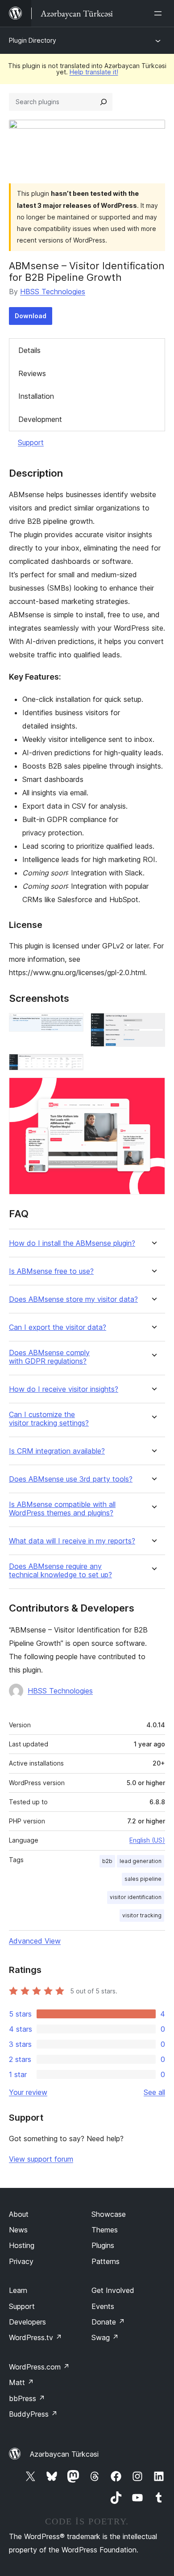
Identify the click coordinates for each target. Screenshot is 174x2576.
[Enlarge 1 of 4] (71, 1025)
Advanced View (35, 1941)
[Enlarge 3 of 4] (71, 1066)
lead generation (141, 1861)
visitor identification (136, 1897)
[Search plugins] (104, 102)
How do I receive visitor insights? (64, 1389)
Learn (18, 2290)
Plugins (103, 2245)
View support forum (41, 2159)
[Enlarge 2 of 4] (153, 1025)
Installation (36, 396)
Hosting (22, 2245)
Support (31, 442)
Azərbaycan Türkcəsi (64, 2454)
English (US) (147, 1840)
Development (40, 419)
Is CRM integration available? (57, 1451)
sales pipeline (143, 1879)
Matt (21, 2382)
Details (29, 350)
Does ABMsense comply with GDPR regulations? (49, 1357)
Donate (108, 2322)
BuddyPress (33, 2414)
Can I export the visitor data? (58, 1327)
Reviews (32, 373)
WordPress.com (39, 2367)
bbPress (27, 2398)
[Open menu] (160, 13)
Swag (105, 2337)
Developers (27, 2322)
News (18, 2230)
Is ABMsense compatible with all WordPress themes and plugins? (62, 1509)
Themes (105, 2230)
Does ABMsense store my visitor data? (73, 1299)
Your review (28, 2092)
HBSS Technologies (53, 292)
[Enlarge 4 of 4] (153, 1090)
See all (154, 2092)
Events (103, 2306)
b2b (107, 1861)
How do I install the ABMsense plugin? (72, 1243)
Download (31, 316)
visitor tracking (142, 1915)
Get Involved (113, 2290)
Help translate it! (94, 72)
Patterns (106, 2261)
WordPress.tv (35, 2337)
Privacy (21, 2261)
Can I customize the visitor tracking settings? (49, 1419)
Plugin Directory (33, 40)
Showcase (109, 2214)
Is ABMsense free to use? (51, 1271)
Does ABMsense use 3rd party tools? (71, 1479)
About (19, 2214)
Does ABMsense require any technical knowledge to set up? (60, 1571)
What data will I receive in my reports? (72, 1541)
